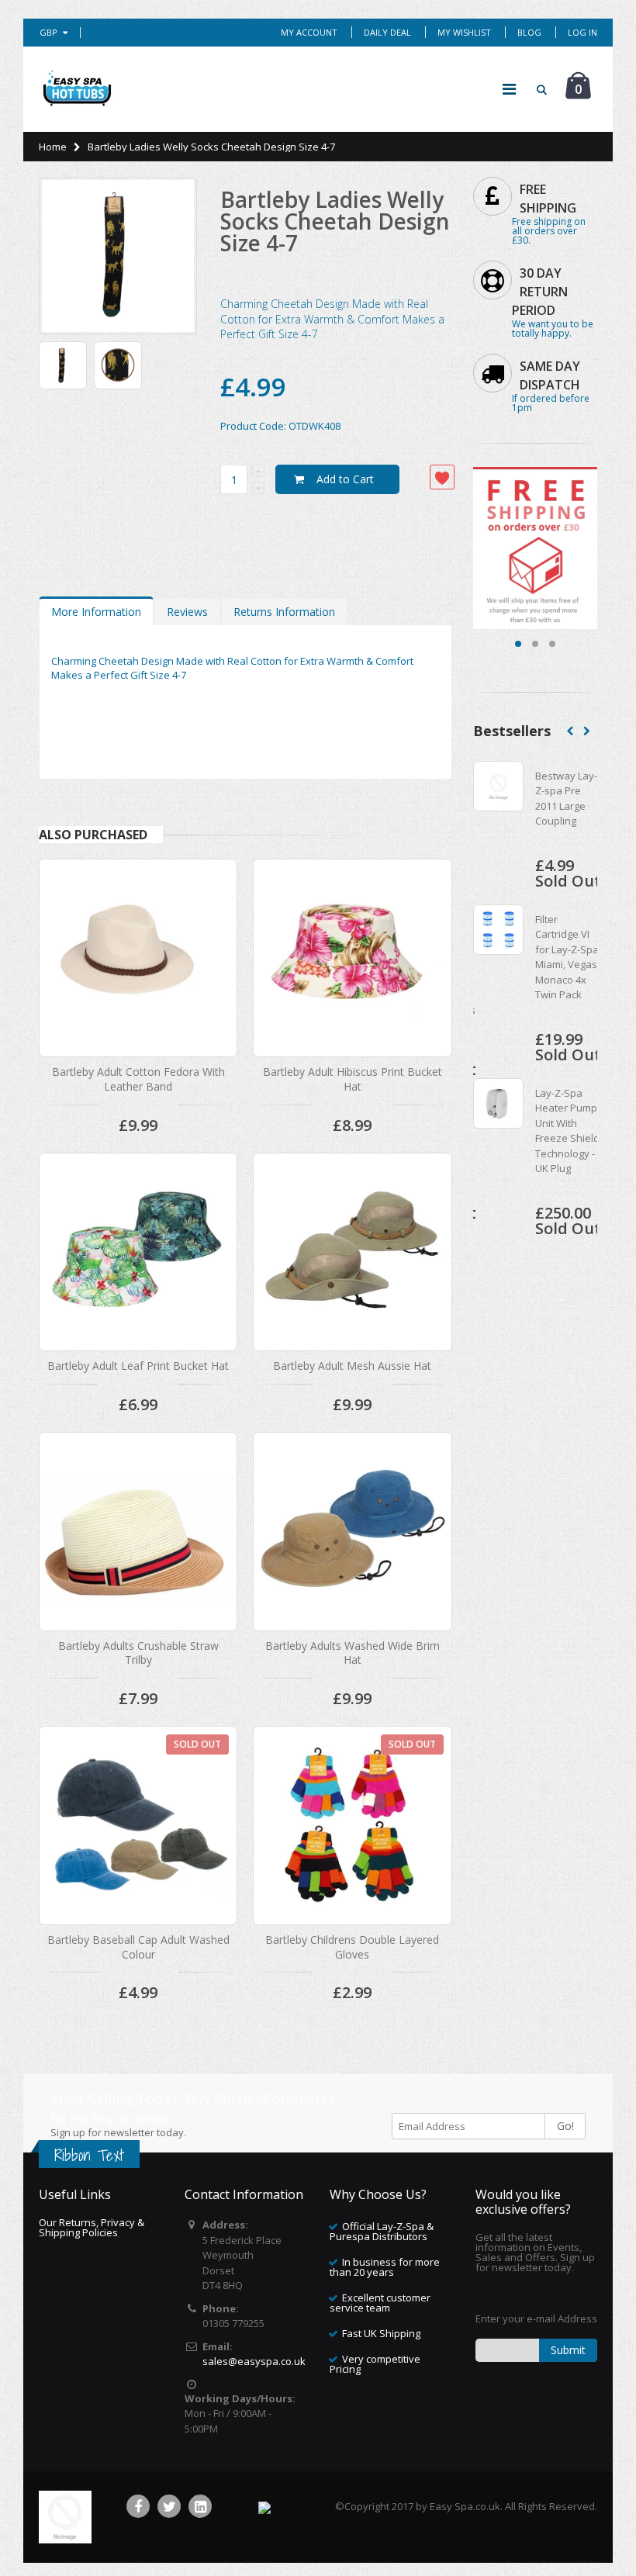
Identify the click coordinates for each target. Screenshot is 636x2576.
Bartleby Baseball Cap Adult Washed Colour (138, 1947)
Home (53, 147)
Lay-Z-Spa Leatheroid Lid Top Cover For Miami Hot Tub (567, 806)
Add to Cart (345, 479)
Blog (529, 32)
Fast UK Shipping (381, 2333)
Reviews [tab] (187, 612)
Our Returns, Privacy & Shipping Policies (92, 2227)
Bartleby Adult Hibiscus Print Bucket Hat (353, 1079)
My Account (309, 32)
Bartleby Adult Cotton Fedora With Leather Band (138, 1079)
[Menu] (509, 89)
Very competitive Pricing (375, 2364)
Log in (582, 32)
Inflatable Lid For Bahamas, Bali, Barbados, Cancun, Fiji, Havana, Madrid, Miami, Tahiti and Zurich (567, 1153)
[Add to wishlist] (442, 477)
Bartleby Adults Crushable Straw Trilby (138, 1653)
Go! (565, 2126)
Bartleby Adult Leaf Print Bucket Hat (138, 1366)
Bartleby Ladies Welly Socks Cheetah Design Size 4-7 (335, 221)
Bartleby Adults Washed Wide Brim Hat (353, 1653)
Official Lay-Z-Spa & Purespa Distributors (382, 2231)
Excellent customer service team (380, 2303)
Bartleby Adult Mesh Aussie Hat (352, 1366)
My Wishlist (464, 32)
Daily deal (387, 32)
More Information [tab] (96, 612)
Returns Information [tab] (284, 612)
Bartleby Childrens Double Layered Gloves (352, 1947)
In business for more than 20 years (385, 2267)
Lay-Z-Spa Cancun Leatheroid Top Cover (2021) (561, 964)
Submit (568, 2350)
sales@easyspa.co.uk (254, 2361)
